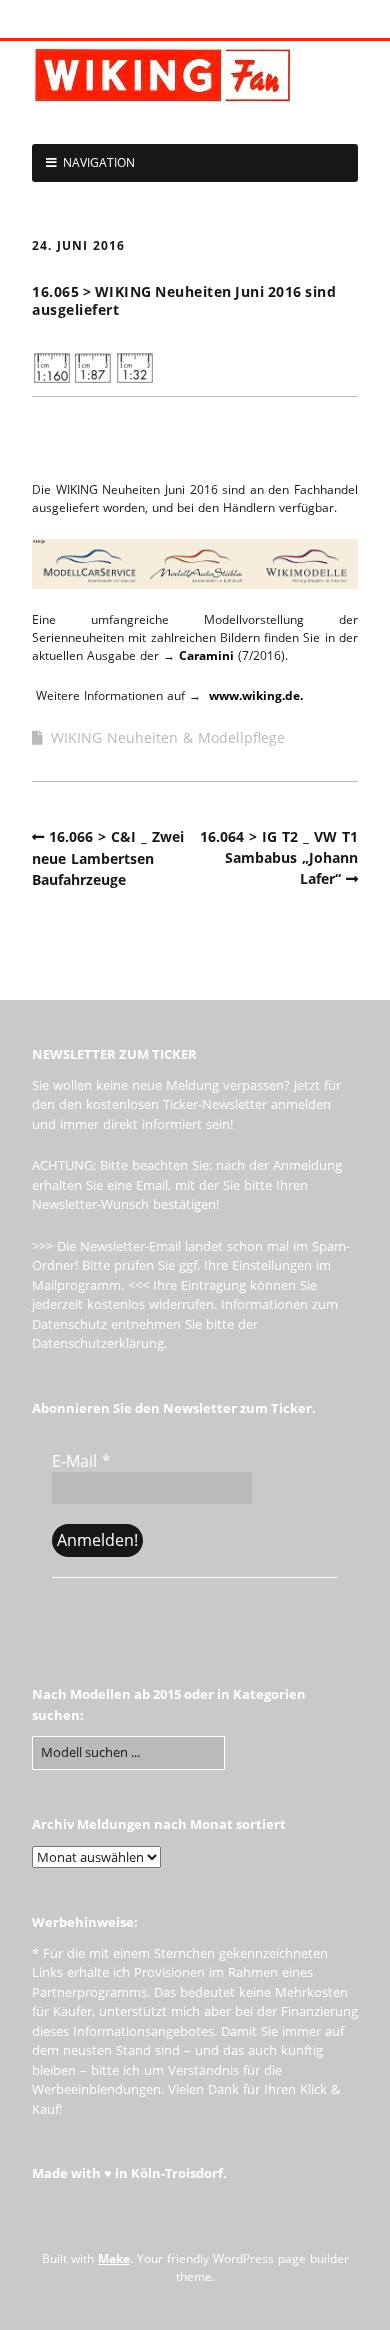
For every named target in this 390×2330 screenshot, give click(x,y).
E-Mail (81, 1461)
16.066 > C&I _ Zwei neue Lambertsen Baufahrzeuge (108, 858)
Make (114, 2258)
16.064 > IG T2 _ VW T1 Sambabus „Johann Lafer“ (279, 857)
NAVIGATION (99, 162)
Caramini (206, 655)
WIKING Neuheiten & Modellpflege (168, 737)
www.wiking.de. (256, 695)
